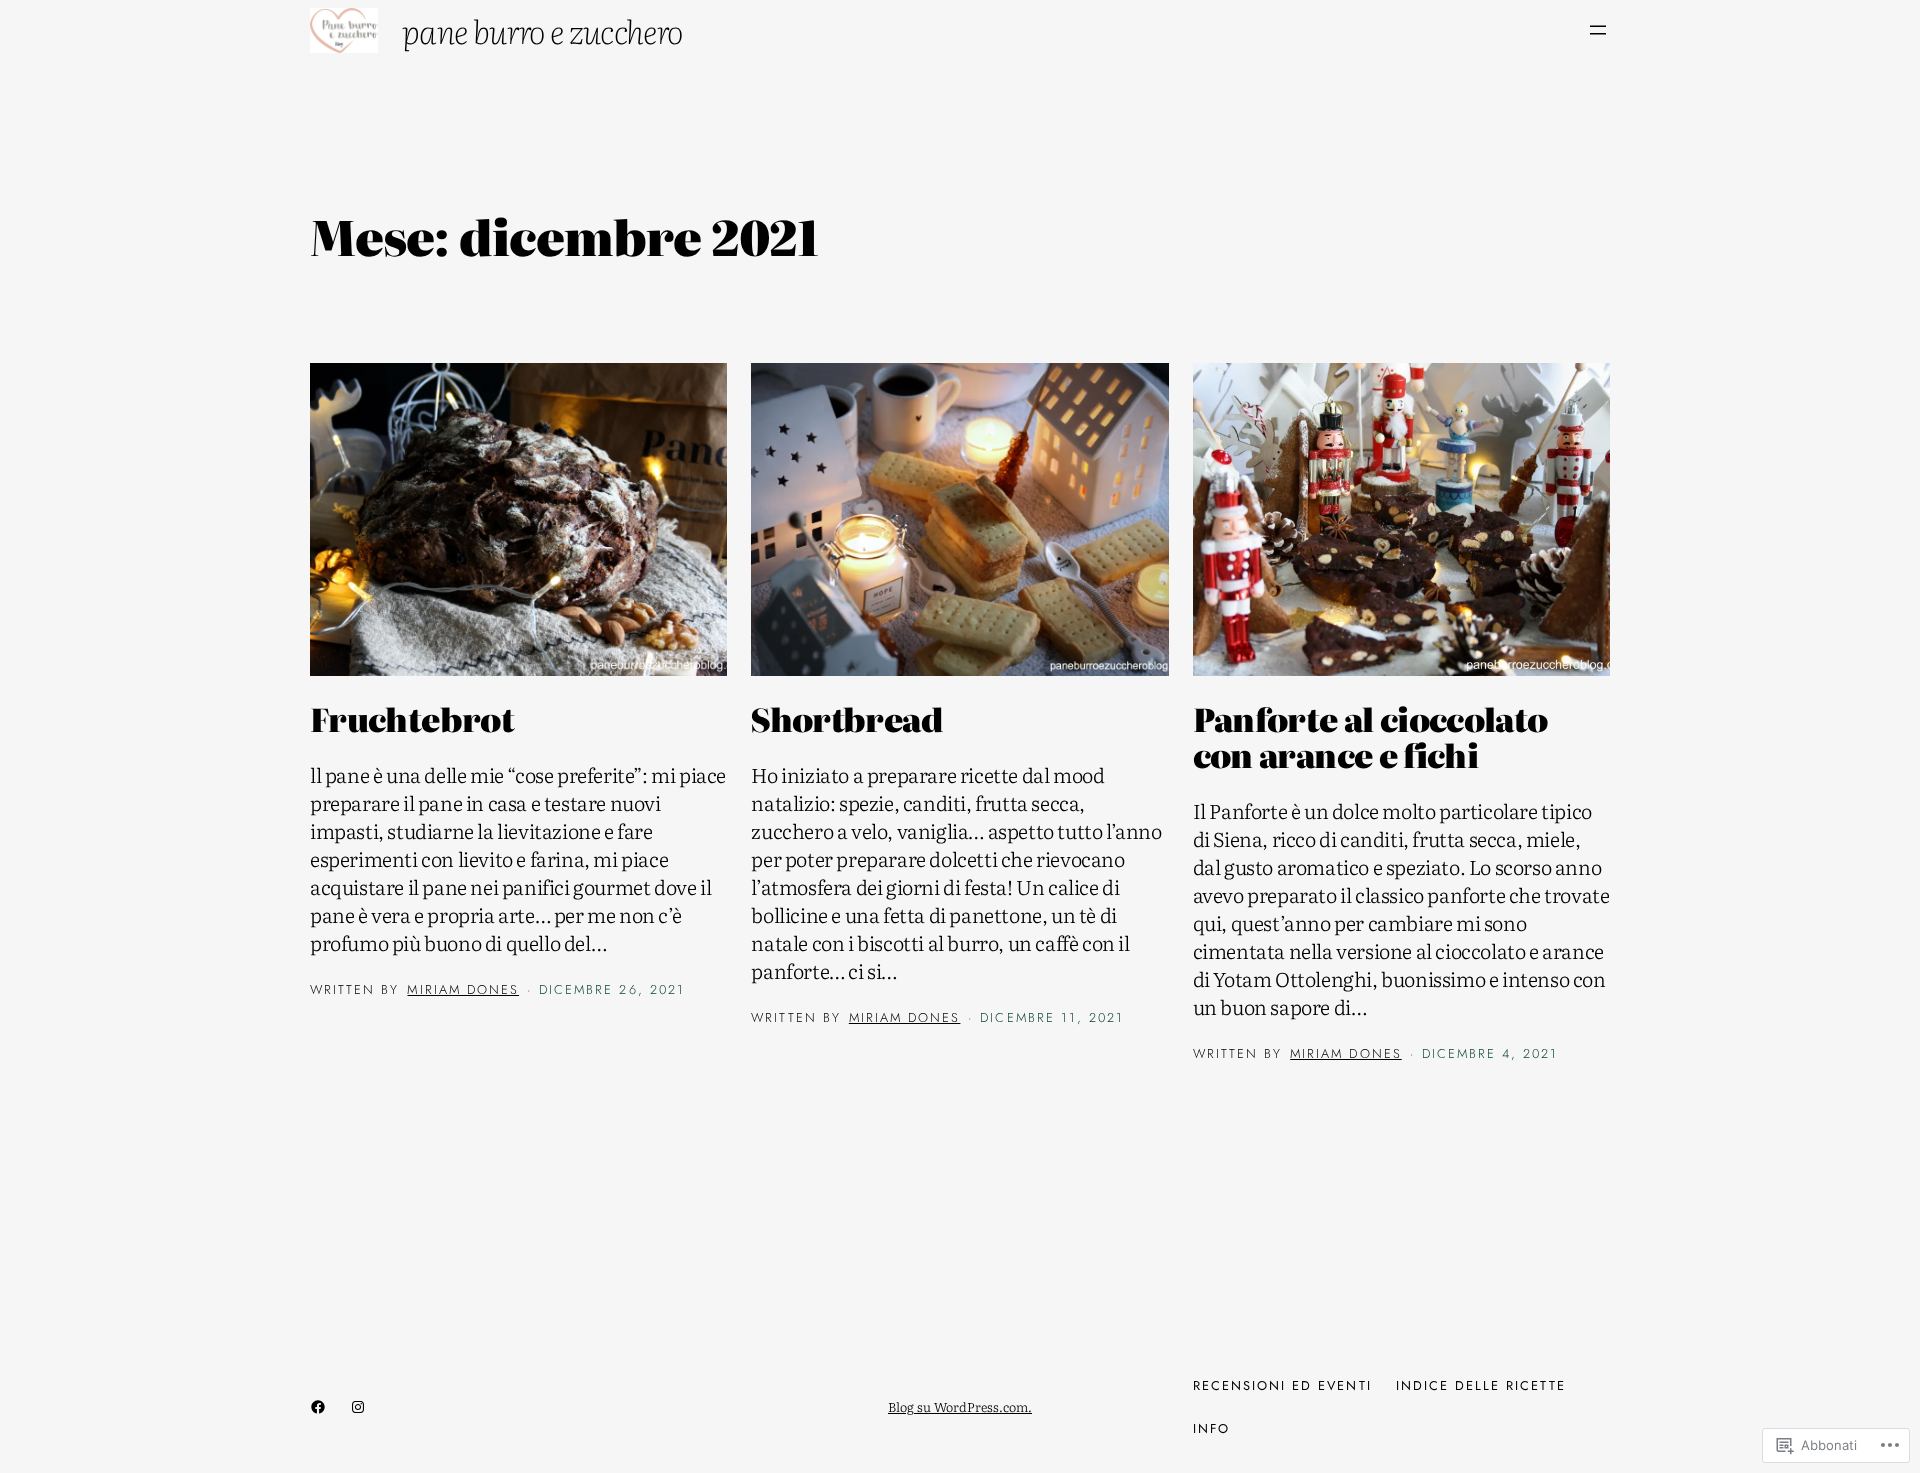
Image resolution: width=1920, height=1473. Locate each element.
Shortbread (847, 718)
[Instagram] (358, 1407)
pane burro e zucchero (542, 30)
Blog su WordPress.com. (960, 1406)
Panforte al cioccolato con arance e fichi (1370, 736)
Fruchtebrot (412, 718)
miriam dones (463, 989)
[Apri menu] (1598, 30)
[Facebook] (318, 1407)
